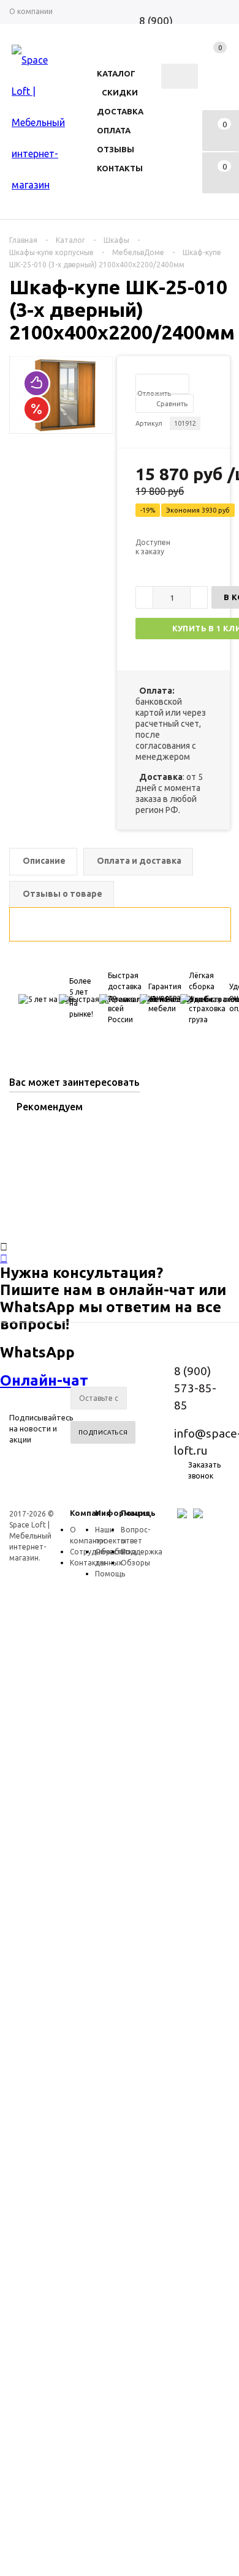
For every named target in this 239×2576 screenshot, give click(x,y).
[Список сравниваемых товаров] (216, 59)
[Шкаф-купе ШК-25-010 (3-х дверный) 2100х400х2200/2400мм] (61, 430)
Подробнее (63, 1349)
